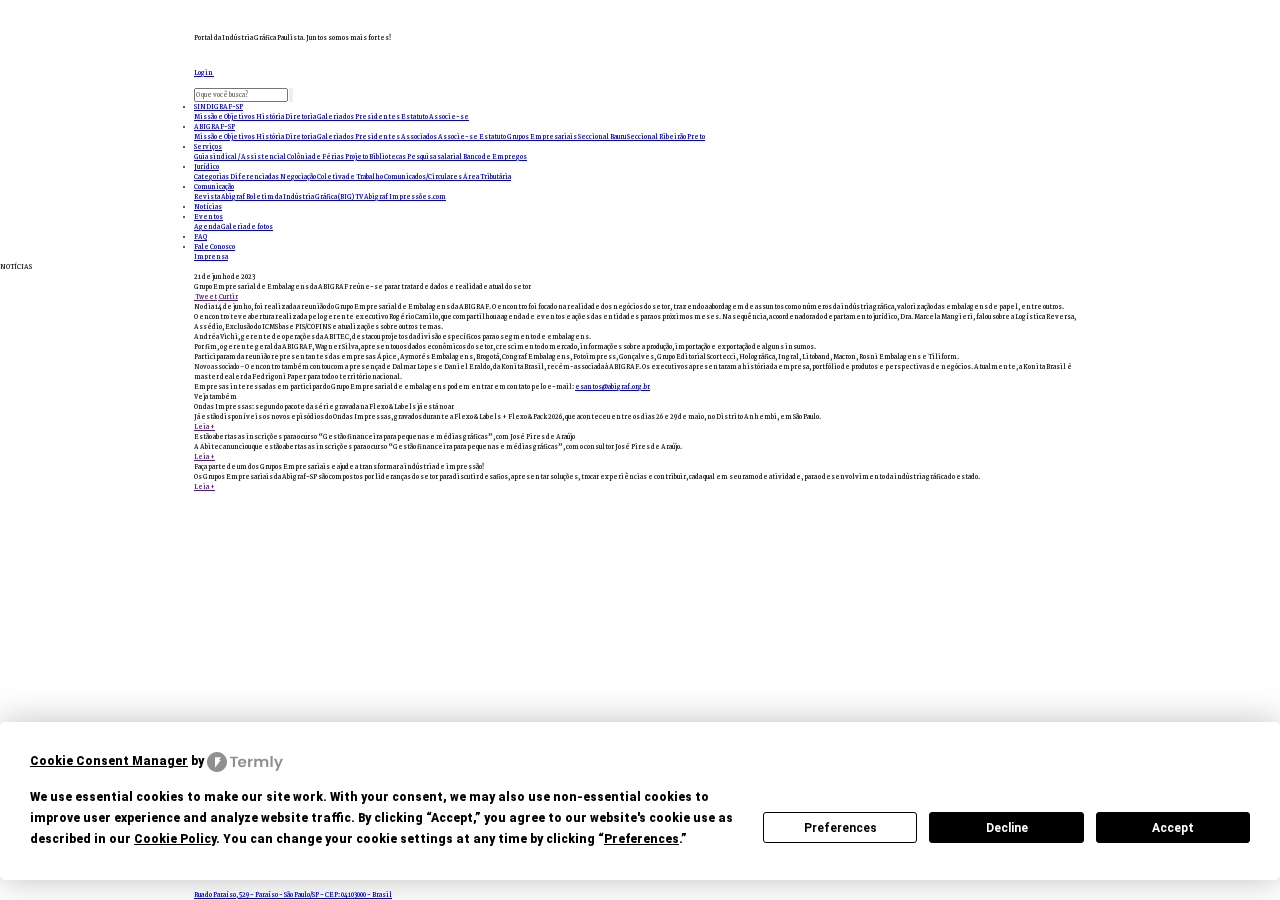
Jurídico (206, 167)
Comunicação (214, 187)
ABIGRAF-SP (214, 127)
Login (204, 73)
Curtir (228, 297)
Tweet (205, 297)
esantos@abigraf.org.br (612, 387)
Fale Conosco (214, 247)
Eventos (208, 217)
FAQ (200, 237)
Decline (1007, 828)
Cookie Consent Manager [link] (109, 761)
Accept (1173, 828)
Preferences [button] (641, 839)
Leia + (204, 427)
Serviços (208, 147)
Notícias (208, 207)
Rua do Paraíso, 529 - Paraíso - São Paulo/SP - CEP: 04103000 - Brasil (293, 895)
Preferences (840, 828)
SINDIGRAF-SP (218, 107)
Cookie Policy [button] (175, 839)
